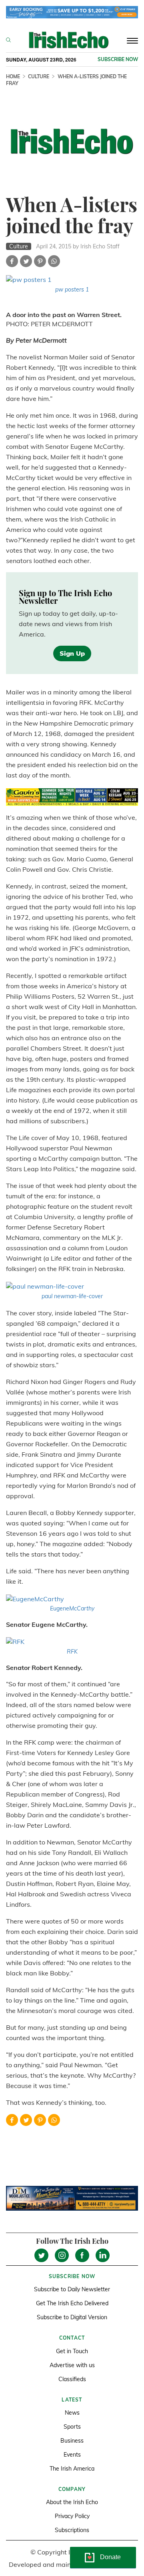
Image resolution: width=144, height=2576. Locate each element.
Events (72, 2455)
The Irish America (72, 2469)
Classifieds (72, 2379)
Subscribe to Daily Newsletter (72, 2289)
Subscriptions (72, 2530)
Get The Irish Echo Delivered (72, 2303)
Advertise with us (72, 2365)
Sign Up (72, 653)
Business (72, 2441)
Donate (110, 2557)
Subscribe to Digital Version (72, 2317)
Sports (72, 2427)
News (72, 2413)
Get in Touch (72, 2351)
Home (13, 76)
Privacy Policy (72, 2516)
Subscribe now (118, 59)
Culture (39, 76)
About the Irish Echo (72, 2502)
